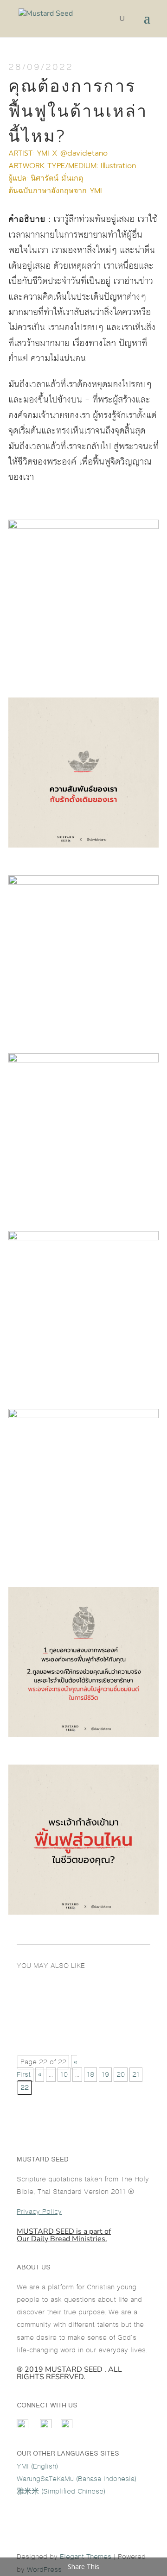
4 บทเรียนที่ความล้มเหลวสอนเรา (79, 2016)
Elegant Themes (86, 2557)
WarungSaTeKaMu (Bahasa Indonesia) (77, 2479)
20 (121, 2075)
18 (90, 2075)
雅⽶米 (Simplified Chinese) (61, 2491)
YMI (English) (37, 2466)
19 (105, 2075)
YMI (96, 191)
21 (136, 2075)
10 (64, 2075)
